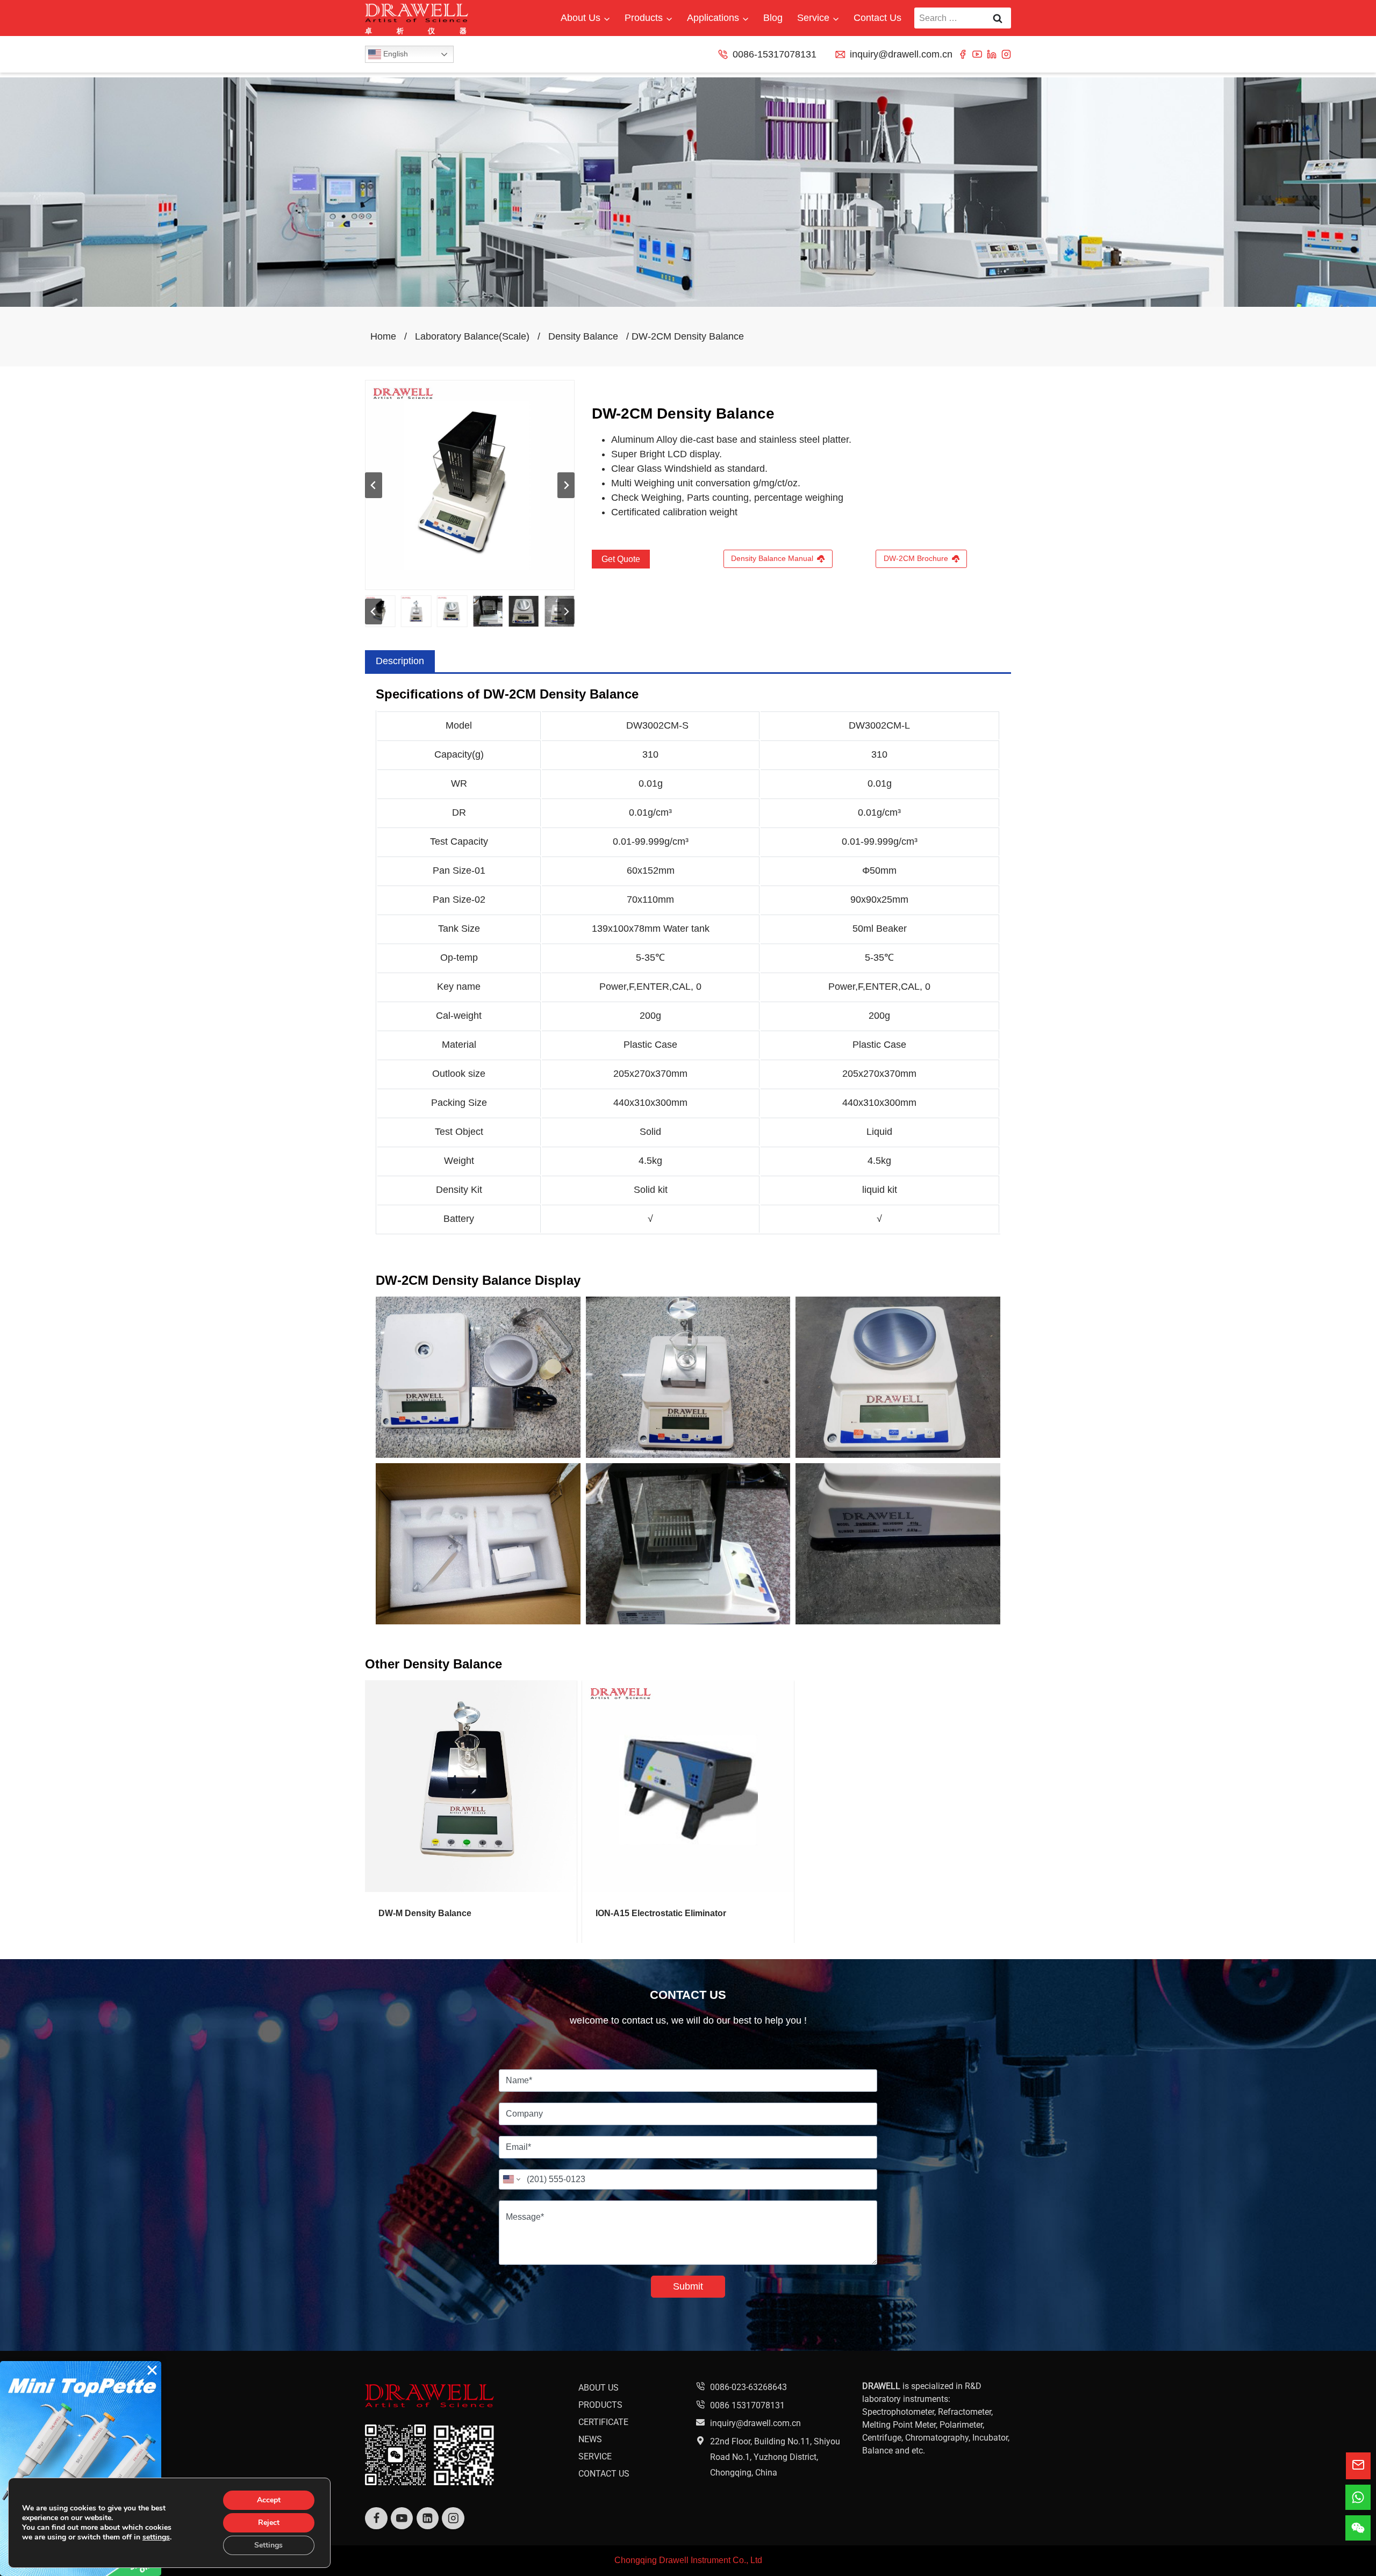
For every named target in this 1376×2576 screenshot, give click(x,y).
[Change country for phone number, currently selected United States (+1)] (511, 2179)
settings (156, 2537)
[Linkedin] (992, 54)
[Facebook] (963, 54)
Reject (269, 2523)
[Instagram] (1006, 54)
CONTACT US (604, 2474)
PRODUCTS (600, 2405)
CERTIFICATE (603, 2422)
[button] (416, 611)
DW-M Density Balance (425, 1913)
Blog (773, 18)
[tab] (400, 661)
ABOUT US (599, 2388)
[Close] (152, 2370)
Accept (269, 2500)
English (395, 54)
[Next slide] (566, 485)
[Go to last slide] (374, 485)
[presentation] (471, 1786)
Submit (688, 2286)
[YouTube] (977, 54)
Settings (268, 2545)
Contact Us (877, 18)
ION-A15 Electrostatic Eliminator (661, 1913)
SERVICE (595, 2456)
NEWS (590, 2439)
